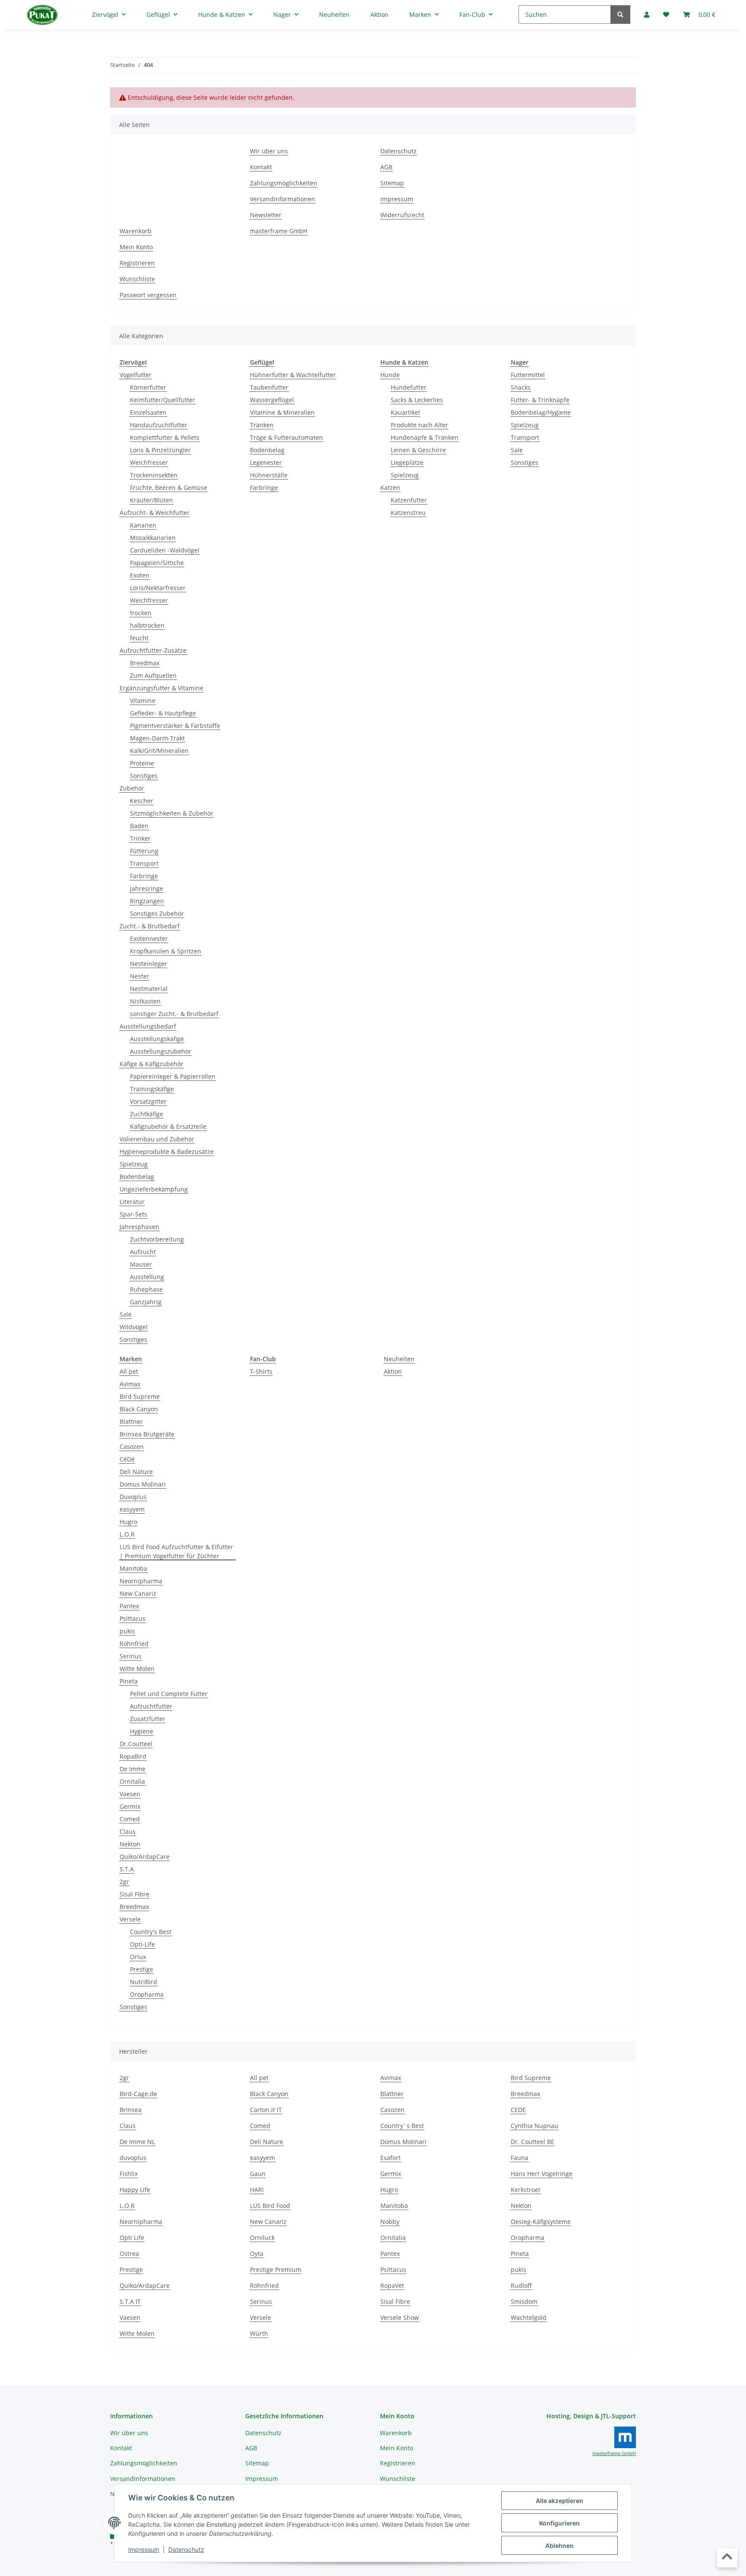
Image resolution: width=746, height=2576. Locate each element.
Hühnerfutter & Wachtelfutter (293, 375)
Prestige (142, 1969)
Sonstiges (144, 776)
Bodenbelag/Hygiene (541, 412)
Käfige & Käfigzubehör (152, 1064)
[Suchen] (620, 14)
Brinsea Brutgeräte (147, 1434)
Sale (126, 1314)
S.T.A (127, 1869)
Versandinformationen (283, 199)
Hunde (390, 375)
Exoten (140, 575)
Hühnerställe (269, 475)
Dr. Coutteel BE (533, 2142)
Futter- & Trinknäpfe (540, 400)
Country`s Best (402, 2126)
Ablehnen (559, 2546)
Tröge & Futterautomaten (286, 437)
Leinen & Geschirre (418, 450)
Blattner (131, 1421)
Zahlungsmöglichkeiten (284, 183)
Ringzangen (147, 901)
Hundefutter (409, 387)
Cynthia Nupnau (534, 2126)
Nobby (390, 2222)
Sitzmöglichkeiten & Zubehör (172, 813)
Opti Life (132, 2238)
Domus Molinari (143, 1484)
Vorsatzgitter (148, 1101)
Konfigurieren (559, 2523)
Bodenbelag (137, 1177)
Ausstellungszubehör (161, 1051)
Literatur (132, 1202)
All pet (129, 1371)
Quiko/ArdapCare (145, 1857)
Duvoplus (133, 1497)
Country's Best (151, 1932)
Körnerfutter (148, 387)
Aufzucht (143, 1252)
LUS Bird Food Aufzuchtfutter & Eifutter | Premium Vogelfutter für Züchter (176, 1551)
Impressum (144, 2549)
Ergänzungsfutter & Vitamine (161, 688)
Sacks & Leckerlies (417, 400)
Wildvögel (134, 1327)
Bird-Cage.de (138, 2094)
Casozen (132, 1447)
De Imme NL (137, 2142)
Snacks (521, 387)
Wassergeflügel (272, 400)
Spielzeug (134, 1164)
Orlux (138, 1957)
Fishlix (129, 2174)
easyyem (132, 1509)
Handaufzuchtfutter (159, 425)
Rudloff (521, 2285)
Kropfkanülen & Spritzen (166, 951)
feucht (139, 638)
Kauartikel (405, 412)
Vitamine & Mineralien (282, 412)
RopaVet (392, 2285)
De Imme (133, 1769)
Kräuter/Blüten (152, 500)
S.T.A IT (130, 2301)
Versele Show (400, 2317)
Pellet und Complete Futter (169, 1694)
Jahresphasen (139, 1227)
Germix (130, 1806)
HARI (257, 2190)
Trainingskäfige (152, 1089)
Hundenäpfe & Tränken (425, 437)
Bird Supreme (140, 1396)
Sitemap (392, 183)
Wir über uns (269, 151)
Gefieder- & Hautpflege (163, 713)
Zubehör (132, 788)
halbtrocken (147, 625)
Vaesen (130, 1794)
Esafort (390, 2158)
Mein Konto (136, 247)
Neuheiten (399, 1359)
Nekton (130, 1844)
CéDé (127, 1459)
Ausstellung (147, 1277)
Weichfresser (149, 462)
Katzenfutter (409, 500)
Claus (128, 1831)
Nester (140, 976)
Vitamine (143, 700)
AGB (386, 167)
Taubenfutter (269, 387)
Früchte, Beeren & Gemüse (169, 488)
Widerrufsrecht (402, 215)
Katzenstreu (408, 513)
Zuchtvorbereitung (157, 1239)
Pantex (129, 1606)
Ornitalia (132, 1781)
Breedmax (145, 663)
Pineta (129, 1681)
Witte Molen (137, 1669)
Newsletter (266, 215)
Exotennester (149, 939)
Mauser (141, 1264)
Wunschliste (137, 279)
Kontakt (261, 167)
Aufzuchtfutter (151, 1706)
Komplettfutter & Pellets (165, 437)
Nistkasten (145, 1001)
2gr (124, 1882)
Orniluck (262, 2238)
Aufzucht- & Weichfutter (155, 513)
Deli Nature (136, 1472)
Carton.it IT (266, 2110)
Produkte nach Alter (419, 425)
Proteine (142, 763)
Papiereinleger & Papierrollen (173, 1076)
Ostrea (129, 2254)
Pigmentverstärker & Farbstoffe (175, 726)
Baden (139, 826)
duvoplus (133, 2158)
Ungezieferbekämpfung (154, 1189)
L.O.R (127, 1534)
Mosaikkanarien (153, 538)
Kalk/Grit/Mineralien (159, 751)
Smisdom (524, 2301)
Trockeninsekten (154, 475)
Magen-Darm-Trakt (157, 738)
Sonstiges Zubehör (157, 913)
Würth (259, 2333)
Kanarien (143, 525)
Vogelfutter (136, 375)
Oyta (257, 2254)
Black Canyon (139, 1409)
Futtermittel (528, 375)
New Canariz (138, 1593)
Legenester (266, 462)
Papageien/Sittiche (157, 563)
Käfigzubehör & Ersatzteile (168, 1126)
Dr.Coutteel (136, 1744)
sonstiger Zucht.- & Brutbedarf (174, 1014)
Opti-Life (142, 1944)
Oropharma (147, 1994)
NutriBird (144, 1982)
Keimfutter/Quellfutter (163, 400)
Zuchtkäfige (147, 1114)
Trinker (140, 838)
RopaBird (133, 1756)
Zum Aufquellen (153, 675)
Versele (130, 1919)
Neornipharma (141, 1581)
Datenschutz (186, 2549)
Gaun (258, 2174)
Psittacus (133, 1618)
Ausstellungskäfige (157, 1039)
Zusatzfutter (148, 1719)
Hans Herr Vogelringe (542, 2174)
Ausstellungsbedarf (148, 1026)
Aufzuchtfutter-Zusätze (153, 650)
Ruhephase (146, 1289)
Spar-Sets (133, 1214)
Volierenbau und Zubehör (157, 1139)
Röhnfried (134, 1644)
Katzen (390, 488)
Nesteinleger (149, 964)
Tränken (262, 425)
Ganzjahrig (146, 1302)
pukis (127, 1631)
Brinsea (131, 2110)
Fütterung (144, 851)
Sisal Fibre (134, 1894)
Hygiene (142, 1731)
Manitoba (133, 1568)
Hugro (128, 1522)
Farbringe (144, 876)
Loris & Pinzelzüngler (160, 450)
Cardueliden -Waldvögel (165, 550)
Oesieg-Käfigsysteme (541, 2222)
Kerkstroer (526, 2190)
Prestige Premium (276, 2269)
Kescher (142, 801)
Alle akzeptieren (559, 2501)
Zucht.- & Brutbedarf (150, 926)
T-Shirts (261, 1371)
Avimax (130, 1384)
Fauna (520, 2158)
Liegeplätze (407, 462)
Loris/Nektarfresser (158, 588)
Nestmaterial (149, 989)
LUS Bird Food (270, 2206)
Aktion (393, 1371)
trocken (141, 613)
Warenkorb (136, 231)
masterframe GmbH (279, 231)
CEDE (518, 2110)
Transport (144, 863)
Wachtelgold (529, 2317)
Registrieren (137, 263)
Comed (130, 1819)
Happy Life (135, 2190)
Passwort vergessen (148, 295)
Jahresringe (147, 888)
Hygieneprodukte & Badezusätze (167, 1151)
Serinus (131, 1656)
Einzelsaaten (148, 412)
